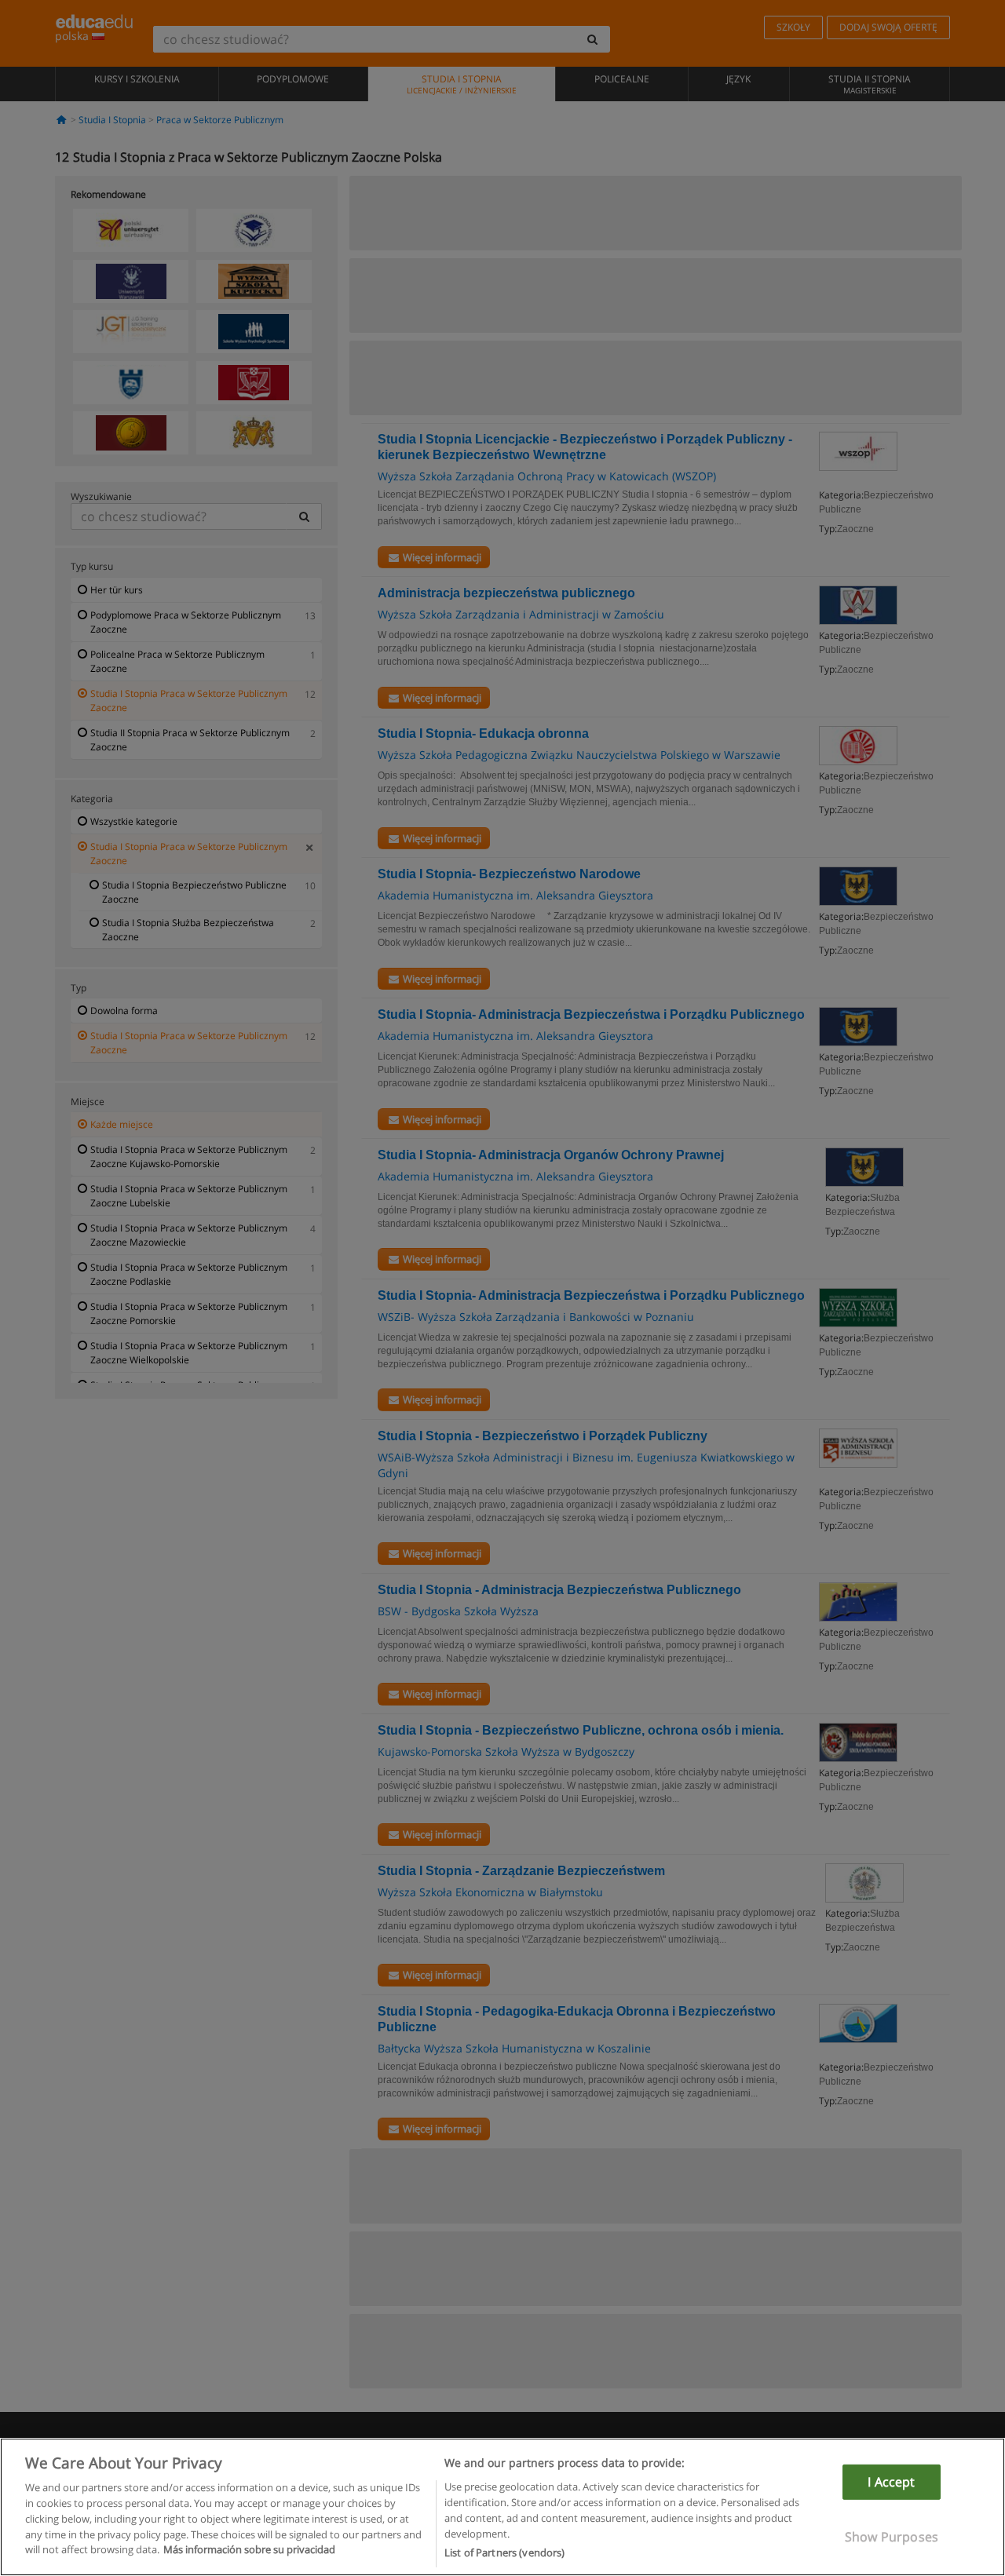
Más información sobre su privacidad (249, 2549)
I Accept (891, 2482)
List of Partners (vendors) (504, 2552)
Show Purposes (892, 2537)
